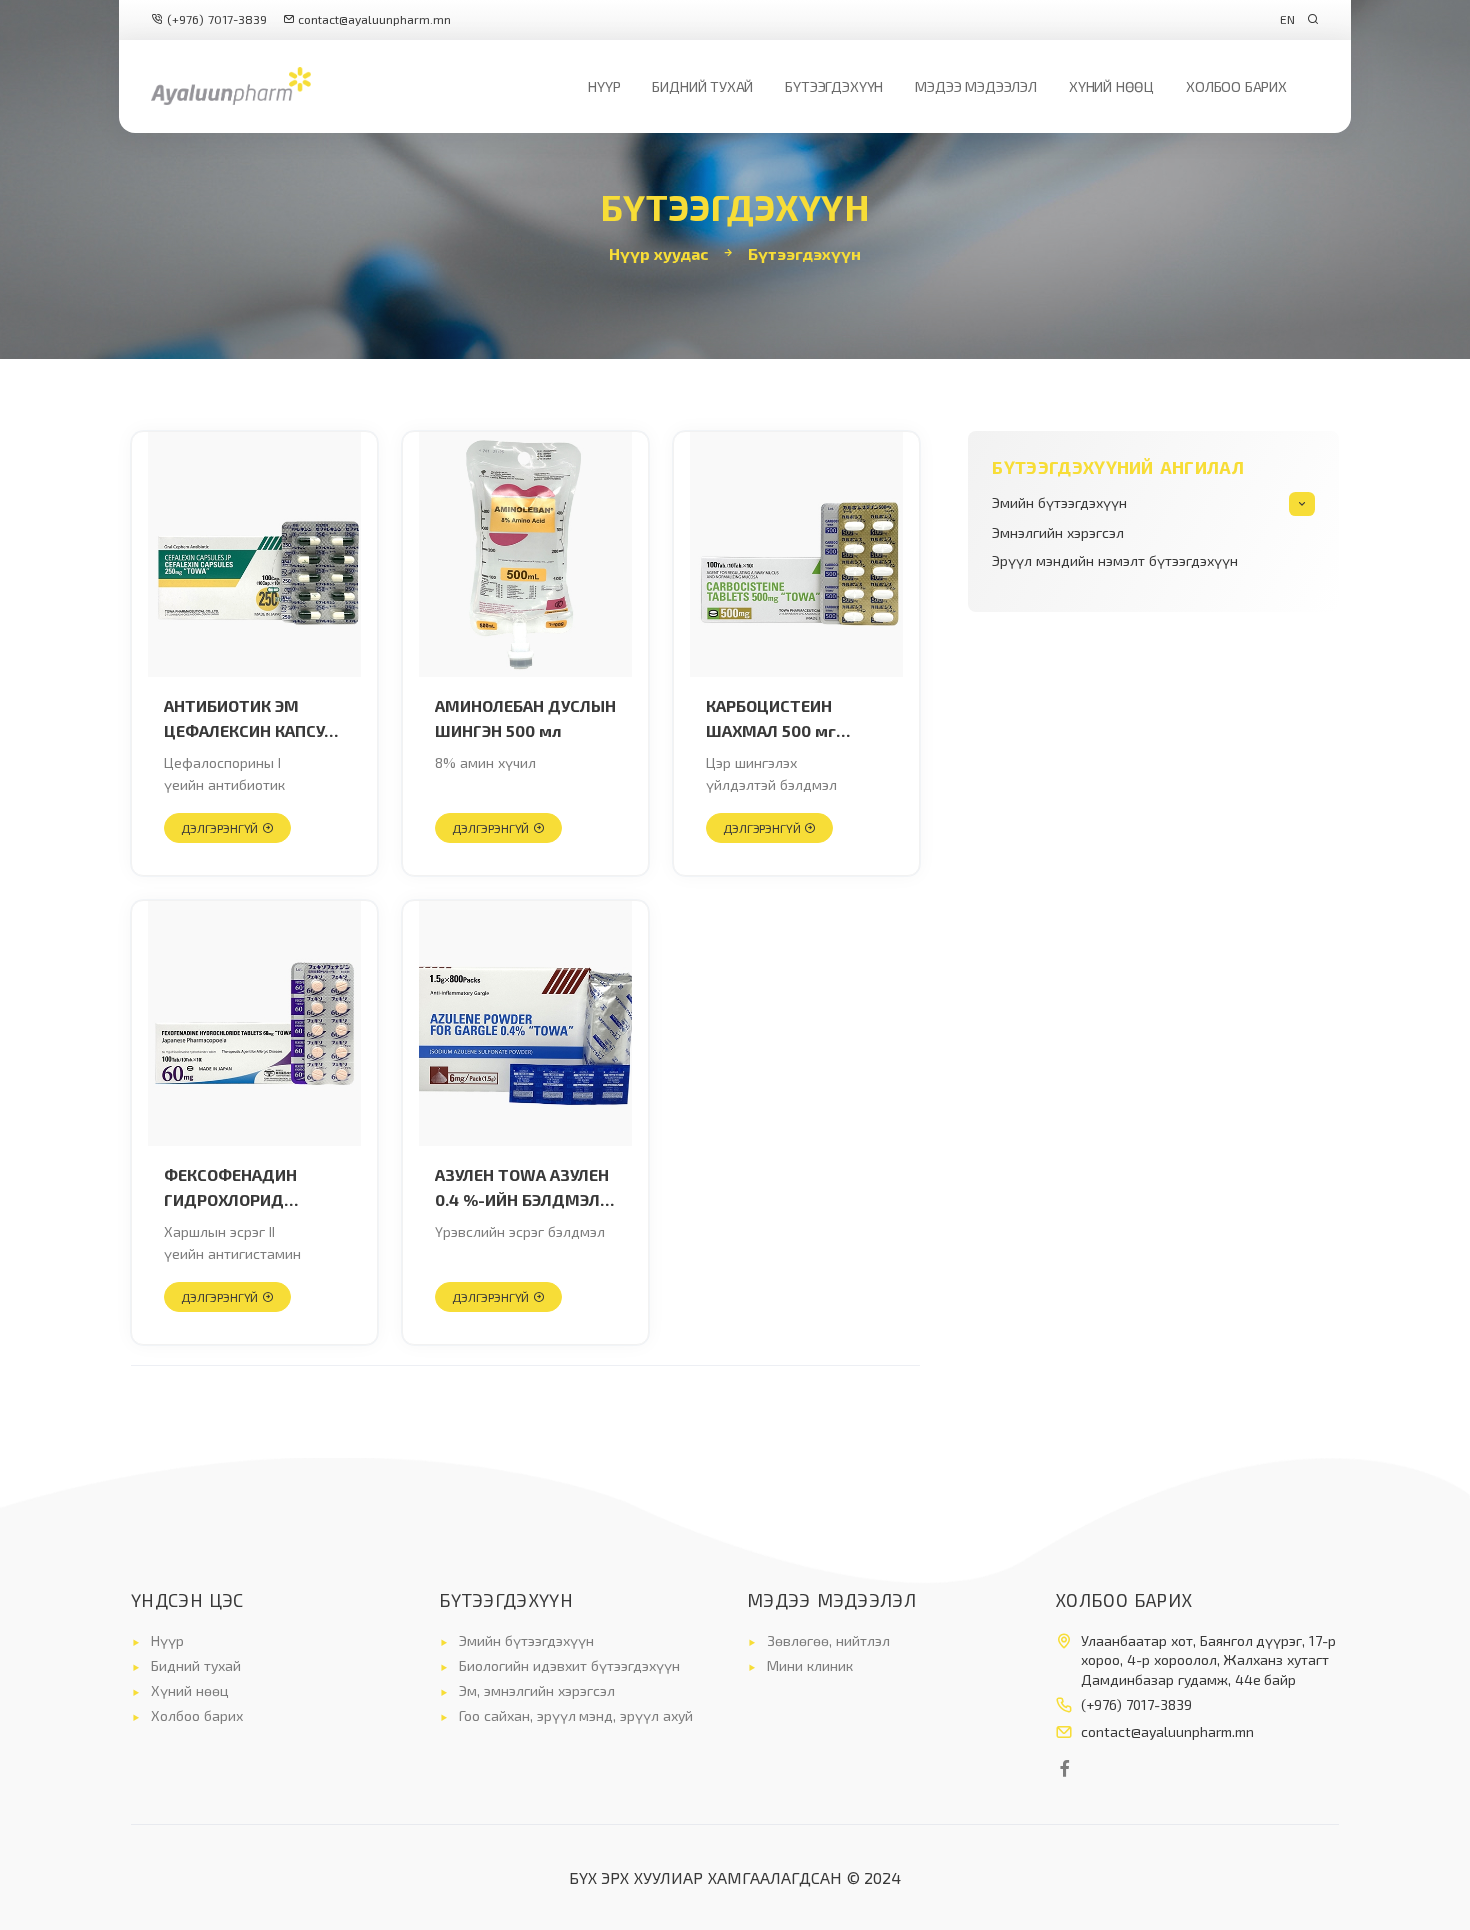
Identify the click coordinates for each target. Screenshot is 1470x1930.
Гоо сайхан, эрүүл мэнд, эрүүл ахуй (576, 1715)
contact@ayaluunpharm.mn (374, 19)
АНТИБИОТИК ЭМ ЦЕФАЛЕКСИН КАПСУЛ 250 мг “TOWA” (249, 720)
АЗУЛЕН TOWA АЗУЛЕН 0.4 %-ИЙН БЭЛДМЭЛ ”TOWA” (522, 1189)
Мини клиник (810, 1665)
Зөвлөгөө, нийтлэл (828, 1640)
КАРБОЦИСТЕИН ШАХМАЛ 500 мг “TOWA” (771, 720)
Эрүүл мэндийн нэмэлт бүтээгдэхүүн (1114, 560)
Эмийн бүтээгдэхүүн (1059, 502)
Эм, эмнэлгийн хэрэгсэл (537, 1690)
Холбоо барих (1236, 86)
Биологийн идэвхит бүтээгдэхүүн (569, 1665)
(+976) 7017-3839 (215, 19)
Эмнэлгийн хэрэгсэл (1058, 532)
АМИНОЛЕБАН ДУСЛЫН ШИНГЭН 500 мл (525, 718)
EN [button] (1287, 19)
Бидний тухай (702, 86)
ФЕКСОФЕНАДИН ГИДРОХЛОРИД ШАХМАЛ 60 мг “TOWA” (230, 1189)
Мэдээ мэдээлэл (976, 86)
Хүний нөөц (1111, 86)
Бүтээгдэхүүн (834, 86)
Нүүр (604, 86)
